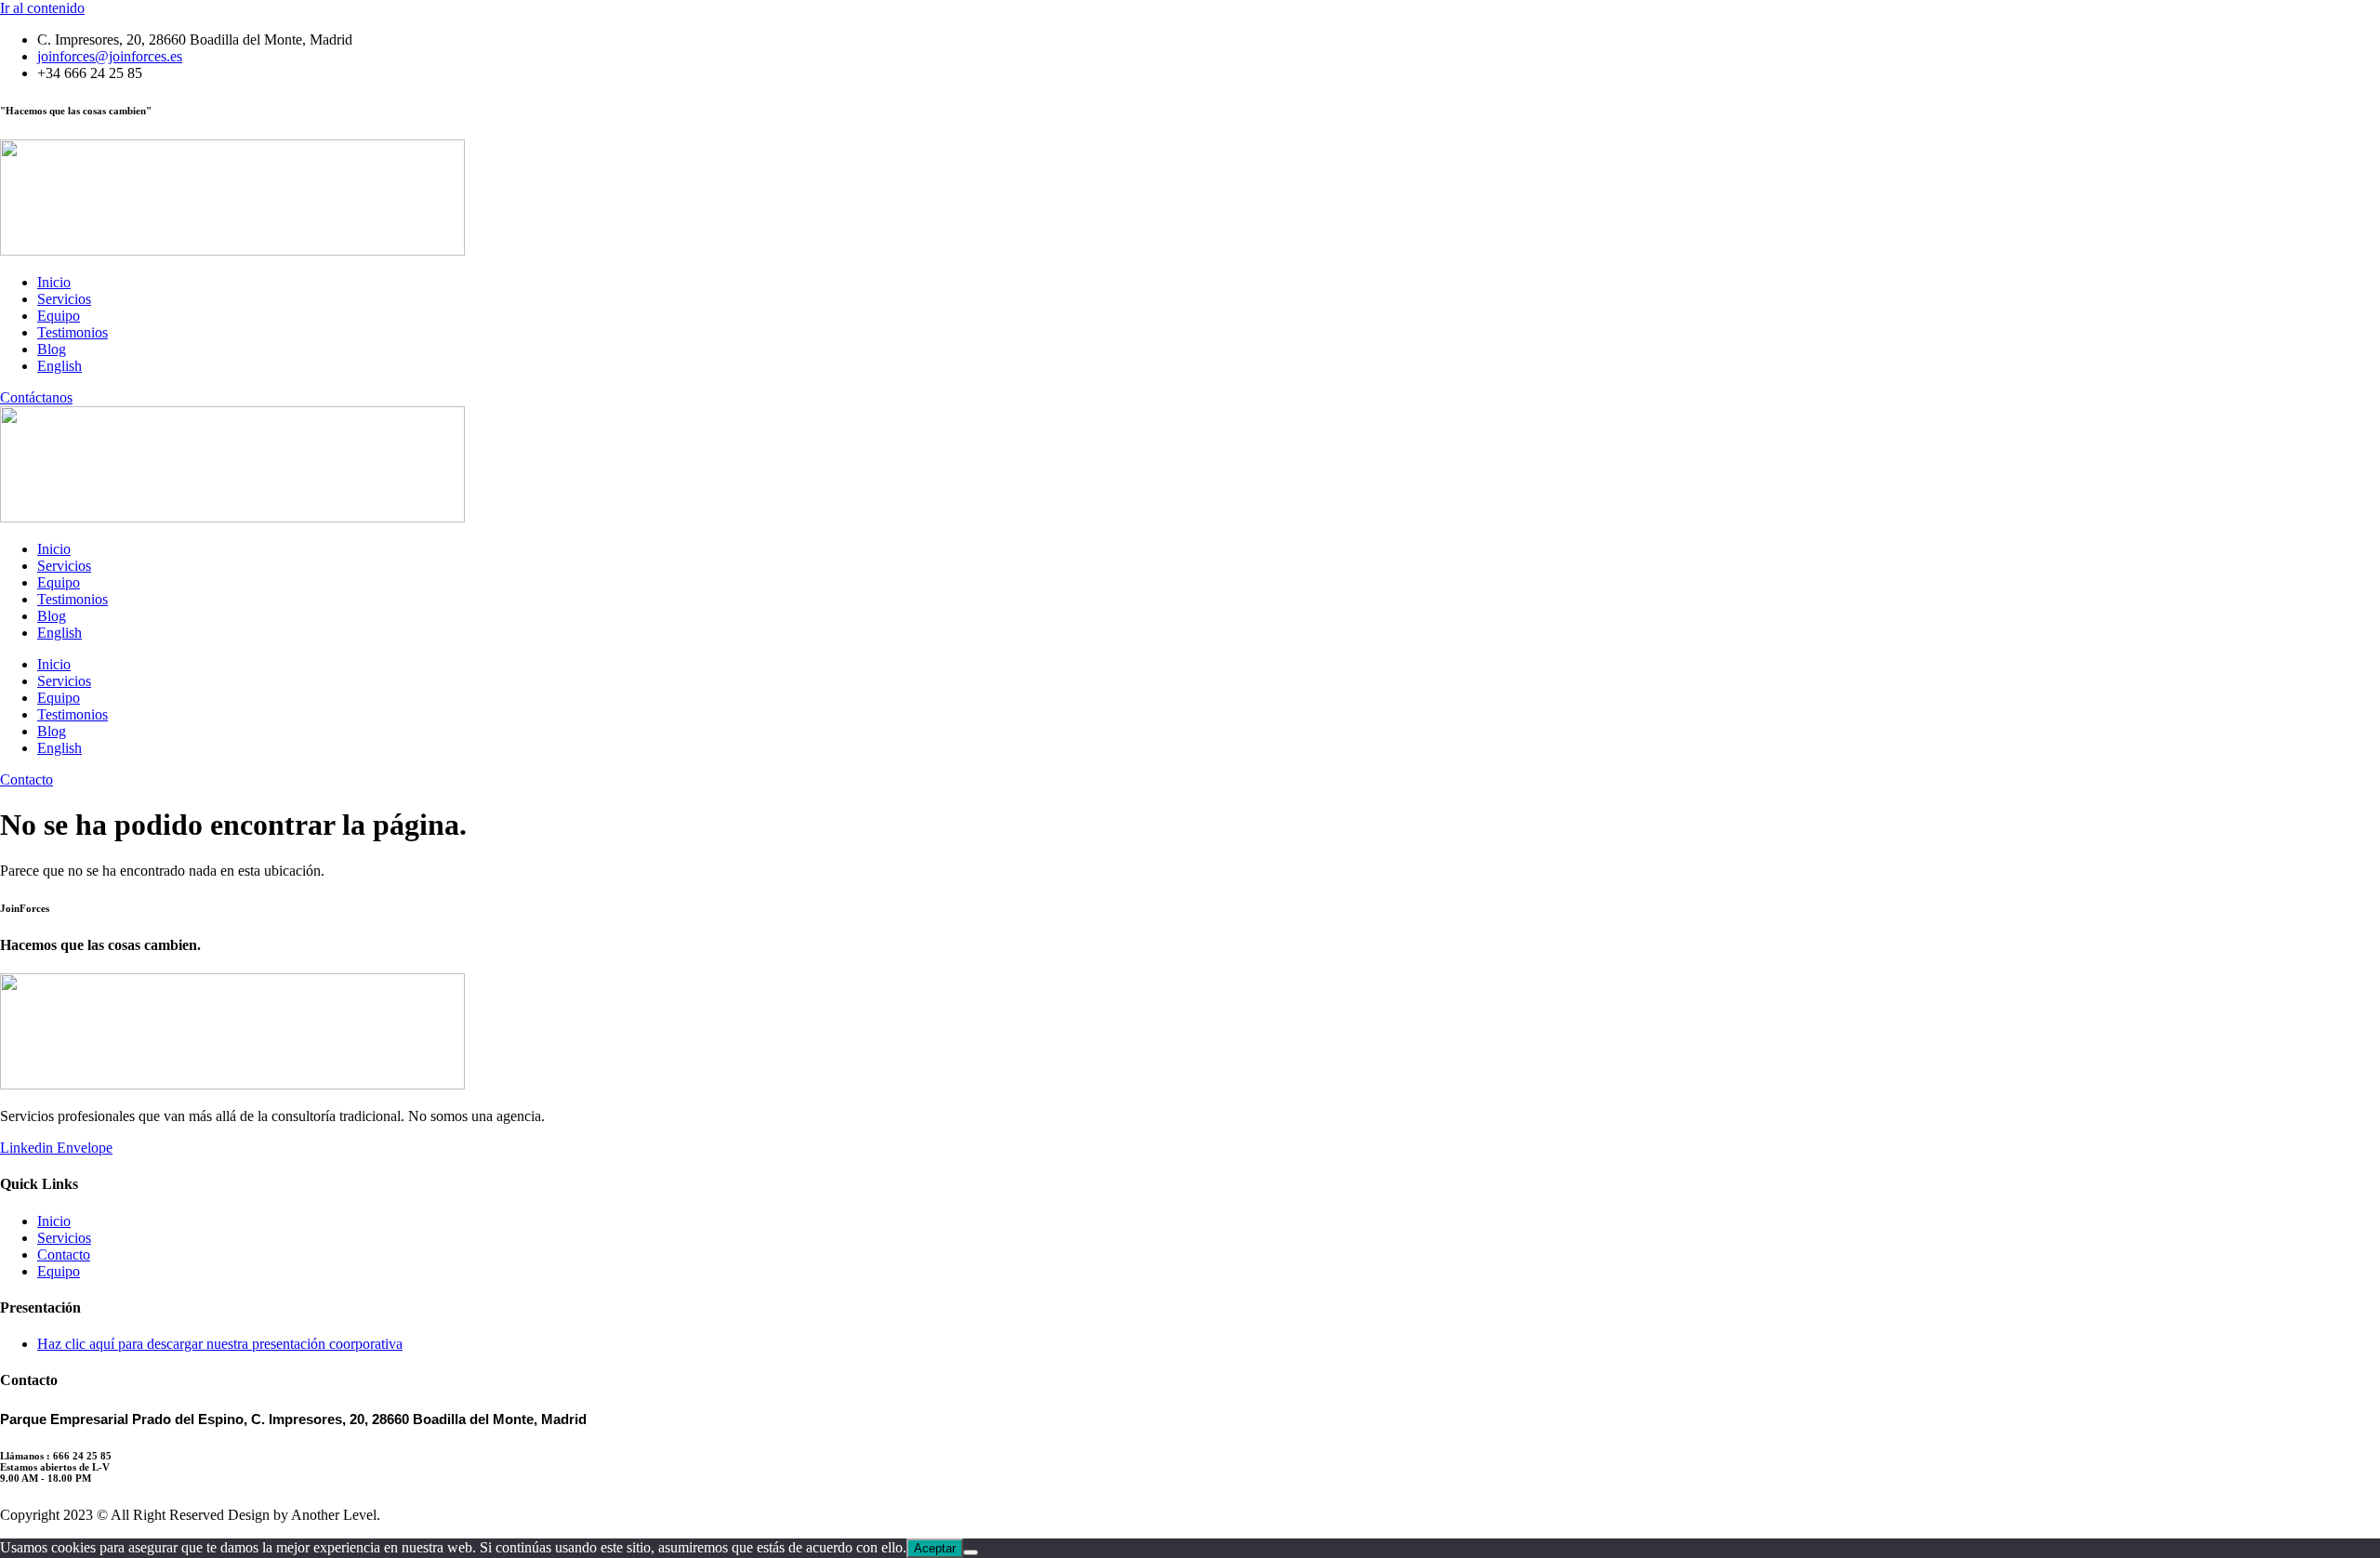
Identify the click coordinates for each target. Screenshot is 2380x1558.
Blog (52, 349)
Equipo (59, 316)
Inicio (54, 282)
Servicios (64, 299)
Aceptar (935, 1548)
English (59, 366)
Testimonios (73, 332)
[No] (971, 1552)
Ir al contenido (42, 8)
